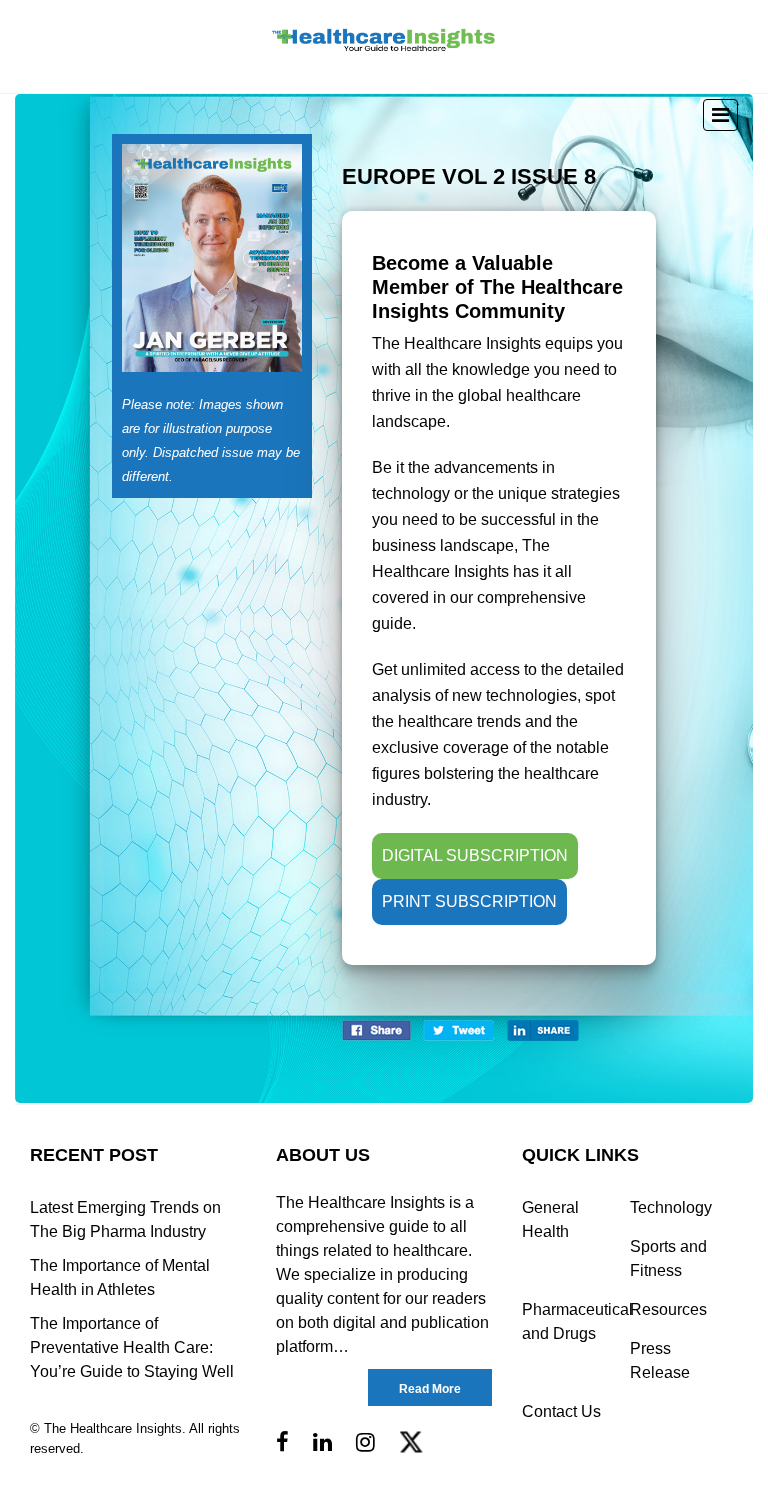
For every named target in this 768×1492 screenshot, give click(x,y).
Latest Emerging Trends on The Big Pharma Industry (125, 1219)
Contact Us (561, 1411)
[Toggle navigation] (720, 115)
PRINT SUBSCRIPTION (469, 901)
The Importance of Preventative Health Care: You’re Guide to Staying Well (132, 1347)
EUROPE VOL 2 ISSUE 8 (469, 176)
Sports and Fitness (668, 1258)
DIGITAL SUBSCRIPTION (475, 855)
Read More (430, 1389)
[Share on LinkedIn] (543, 1029)
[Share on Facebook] (376, 1029)
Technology (671, 1207)
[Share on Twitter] (459, 1029)
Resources (668, 1309)
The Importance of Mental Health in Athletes (120, 1277)
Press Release (660, 1360)
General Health (550, 1219)
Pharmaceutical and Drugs (576, 1321)
